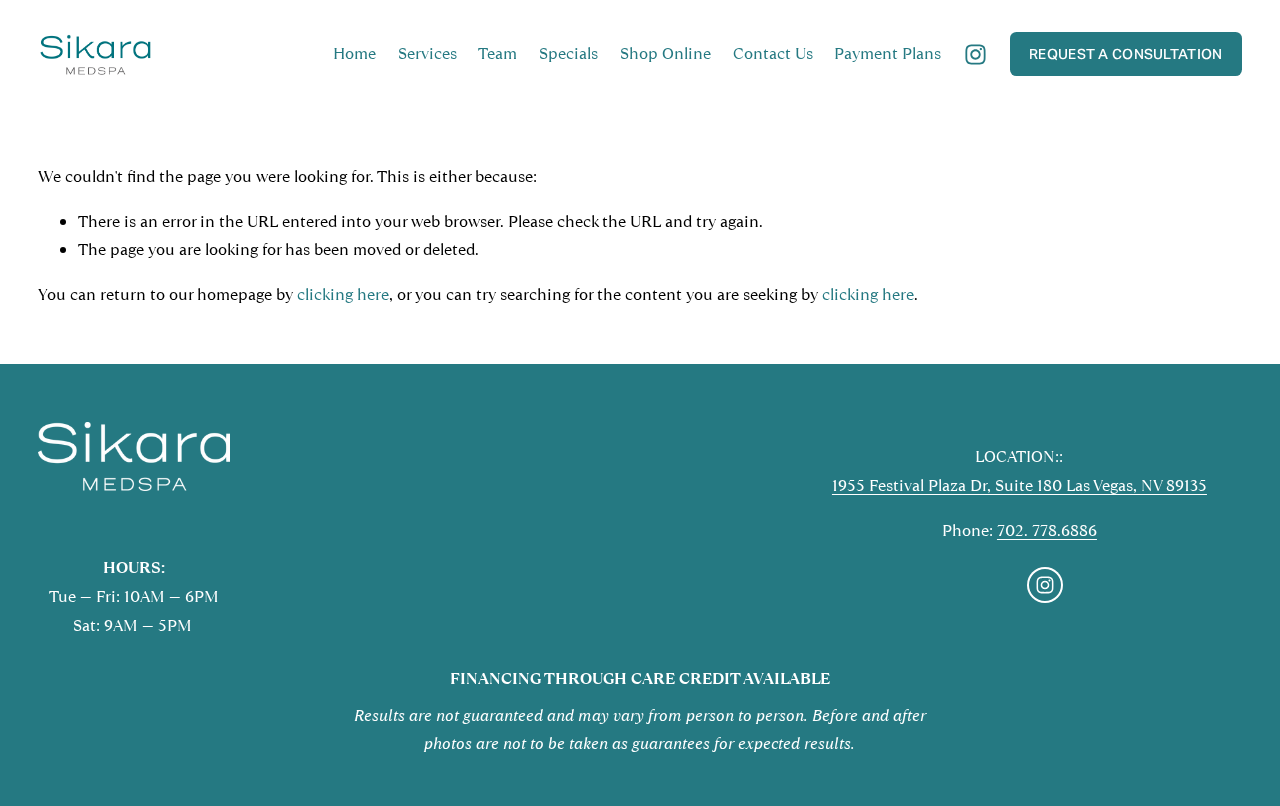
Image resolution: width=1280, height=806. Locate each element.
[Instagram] (975, 54)
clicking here (343, 294)
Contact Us (773, 53)
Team (497, 53)
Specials (568, 53)
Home (354, 53)
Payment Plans (887, 53)
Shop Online (665, 53)
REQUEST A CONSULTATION (1125, 54)
